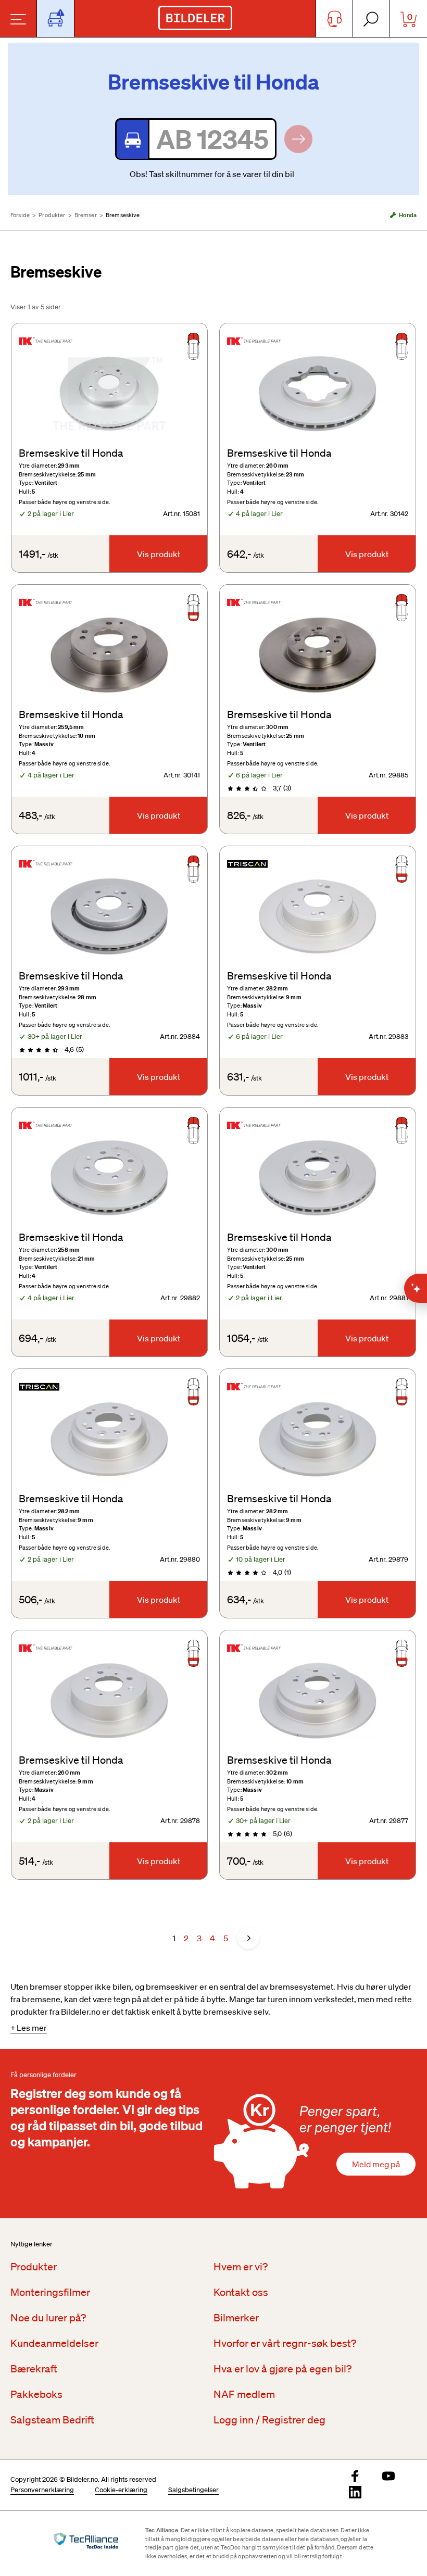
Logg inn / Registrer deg (269, 2420)
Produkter (52, 215)
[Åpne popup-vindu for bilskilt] (55, 18)
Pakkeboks (36, 2394)
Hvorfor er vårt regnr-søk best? (285, 2343)
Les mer (32, 2028)
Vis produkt (159, 554)
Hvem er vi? (241, 2267)
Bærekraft (34, 2369)
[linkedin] (355, 2493)
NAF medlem (244, 2394)
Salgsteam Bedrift (52, 2420)
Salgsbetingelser (193, 2490)
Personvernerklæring (42, 2490)
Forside (20, 215)
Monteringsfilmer (50, 2292)
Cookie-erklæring (121, 2490)
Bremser (86, 215)
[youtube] (388, 2477)
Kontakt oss (241, 2292)
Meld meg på (376, 2164)
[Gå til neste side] (248, 1938)
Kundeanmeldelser (54, 2343)
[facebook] (355, 2477)
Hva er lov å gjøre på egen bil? (282, 2369)
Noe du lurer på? (48, 2318)
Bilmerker (236, 2318)
